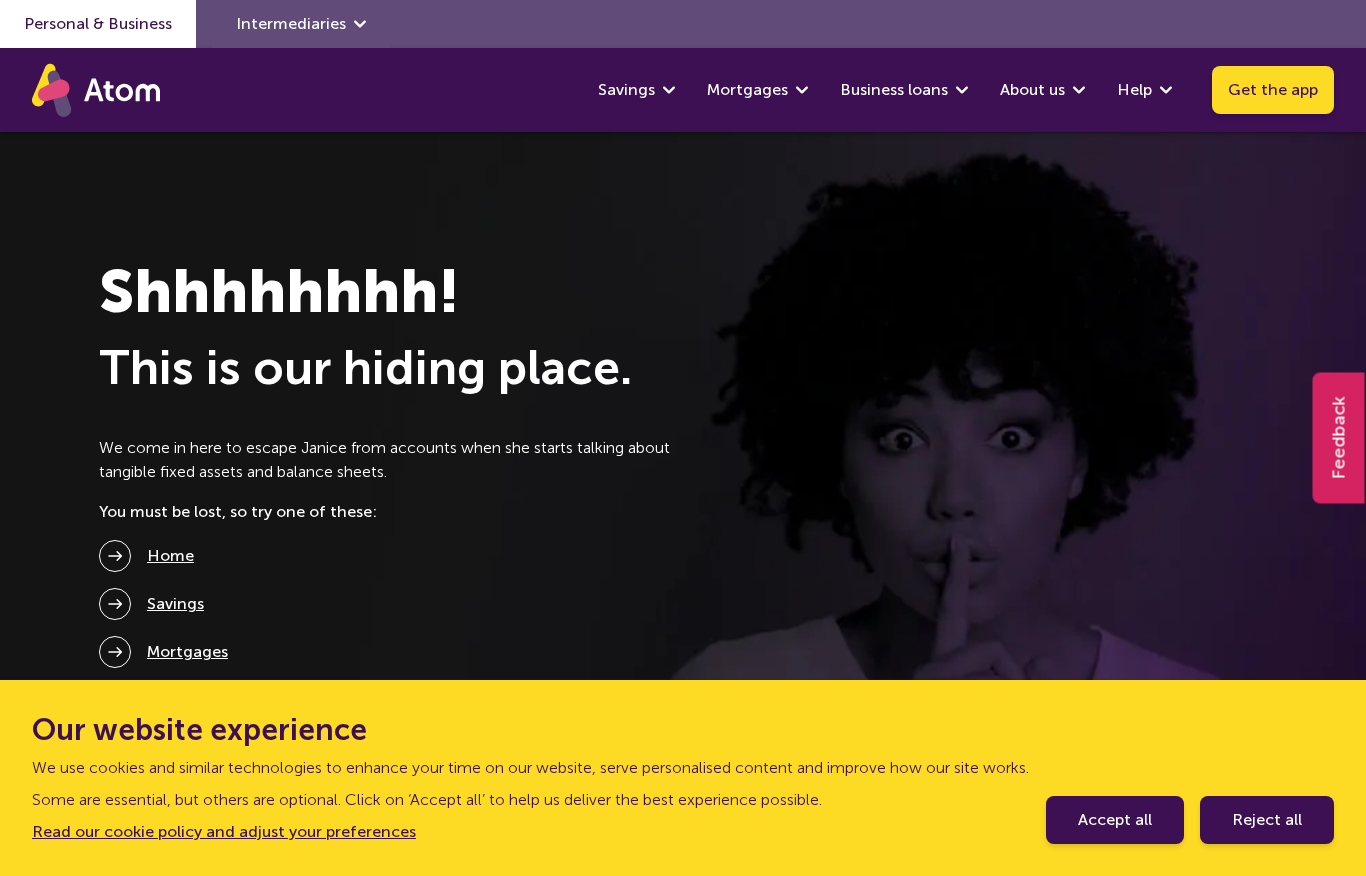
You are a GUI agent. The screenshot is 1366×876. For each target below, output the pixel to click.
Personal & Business (98, 23)
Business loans (894, 89)
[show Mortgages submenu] (802, 90)
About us (1032, 89)
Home (170, 555)
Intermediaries (291, 23)
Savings (626, 89)
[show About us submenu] (1079, 90)
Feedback (1339, 438)
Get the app (1273, 89)
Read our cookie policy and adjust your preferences (224, 831)
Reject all (1267, 819)
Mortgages (747, 89)
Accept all (1115, 819)
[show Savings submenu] (669, 90)
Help (1134, 89)
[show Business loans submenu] (962, 90)
